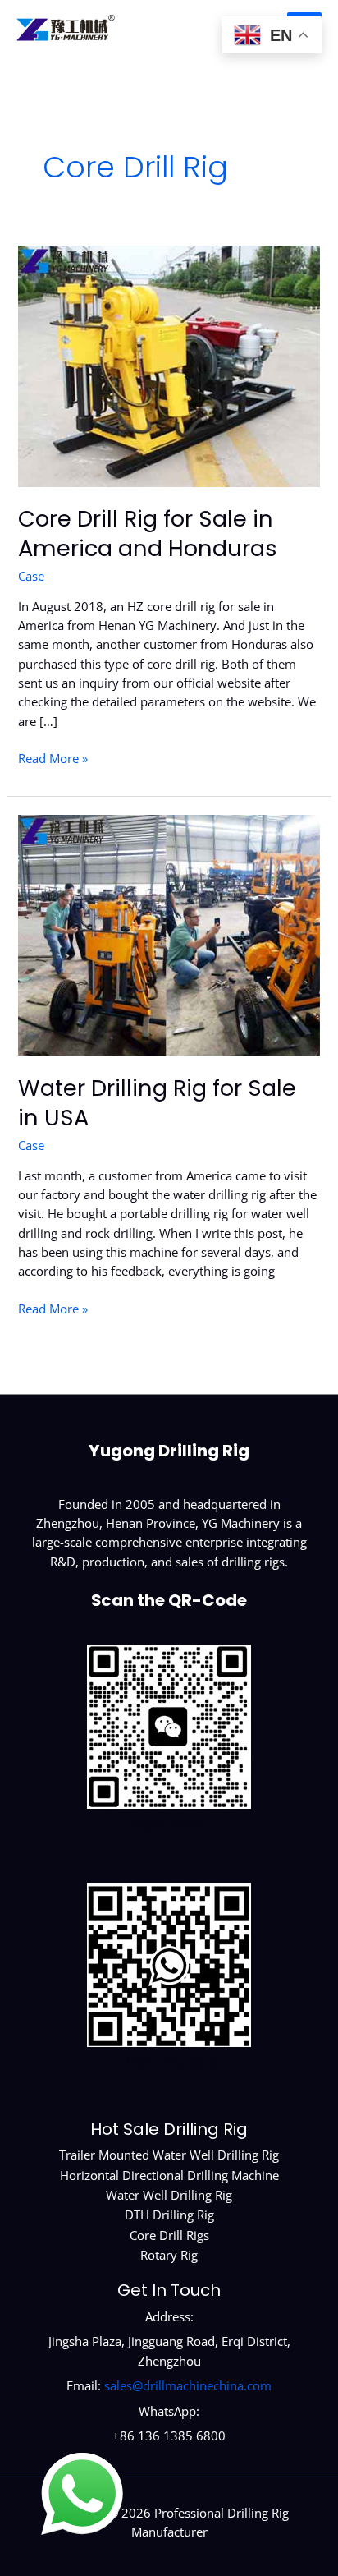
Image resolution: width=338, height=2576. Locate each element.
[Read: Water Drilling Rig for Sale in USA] (169, 934)
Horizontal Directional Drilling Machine (169, 2175)
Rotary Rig (169, 2255)
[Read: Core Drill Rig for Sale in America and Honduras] (169, 365)
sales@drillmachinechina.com (188, 2385)
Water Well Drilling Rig (169, 2195)
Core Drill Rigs (169, 2235)
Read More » (53, 759)
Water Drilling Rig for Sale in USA (157, 1103)
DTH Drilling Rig (169, 2215)
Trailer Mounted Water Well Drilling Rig (169, 2155)
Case (31, 576)
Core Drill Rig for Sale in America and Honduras (148, 534)
